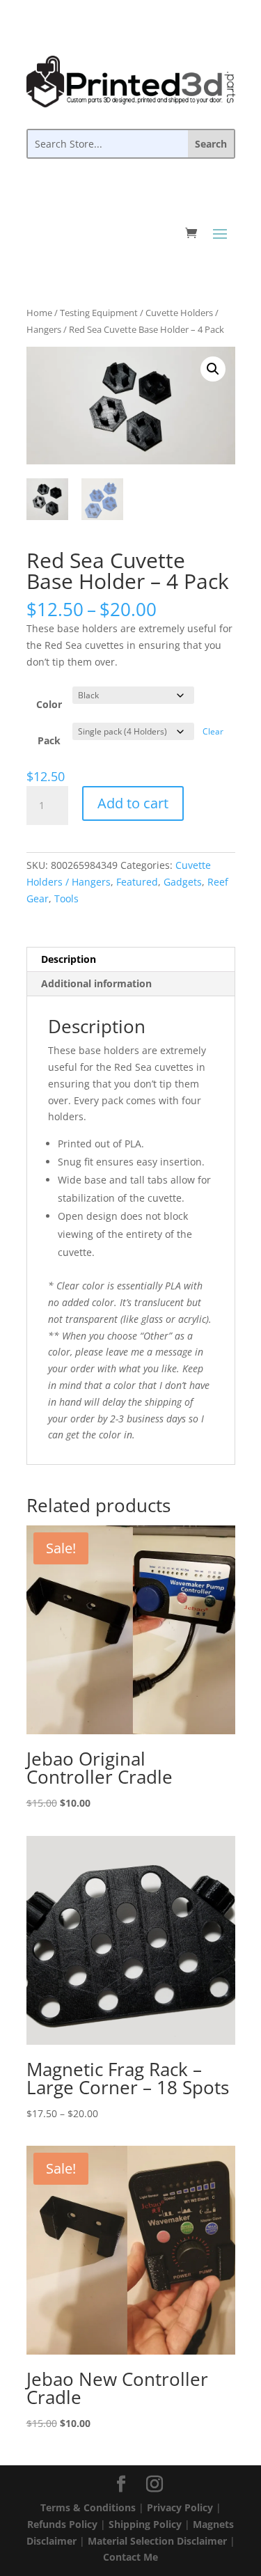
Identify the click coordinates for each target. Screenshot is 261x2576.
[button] (213, 369)
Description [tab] (69, 959)
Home (39, 313)
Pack (49, 740)
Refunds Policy (62, 2524)
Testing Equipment (99, 313)
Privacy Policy (180, 2507)
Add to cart (133, 803)
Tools (66, 898)
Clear (213, 731)
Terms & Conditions (88, 2507)
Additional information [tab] (96, 983)
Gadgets (183, 882)
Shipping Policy (145, 2524)
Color (49, 704)
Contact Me (130, 2557)
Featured (137, 882)
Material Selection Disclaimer (157, 2541)
